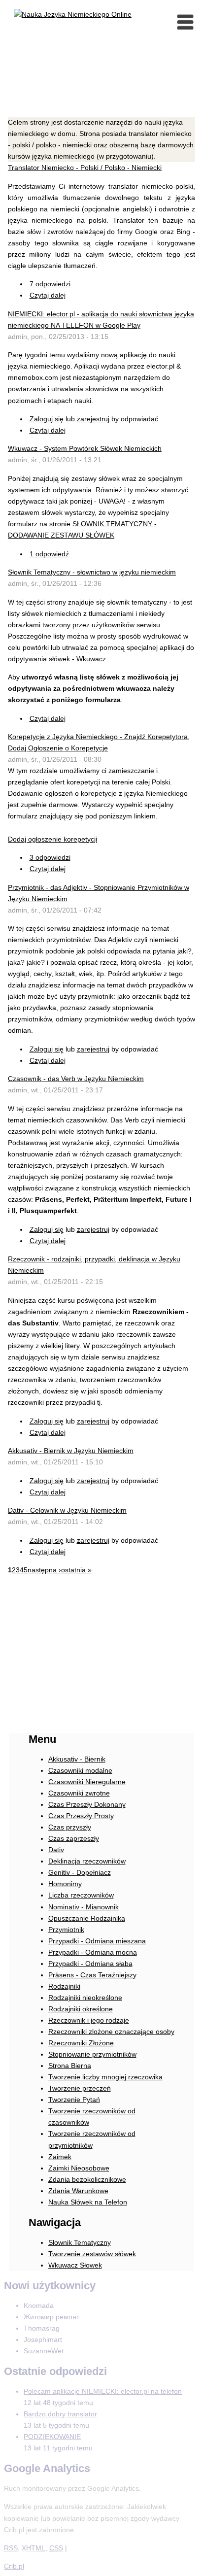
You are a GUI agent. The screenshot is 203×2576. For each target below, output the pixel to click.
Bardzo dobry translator (60, 2414)
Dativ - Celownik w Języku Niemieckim (67, 1510)
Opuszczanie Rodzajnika (87, 1918)
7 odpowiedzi (50, 284)
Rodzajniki (64, 1986)
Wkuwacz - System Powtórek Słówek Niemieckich (85, 448)
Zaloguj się (47, 419)
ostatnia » (76, 1570)
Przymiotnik (66, 1930)
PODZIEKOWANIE (52, 2437)
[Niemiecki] (73, 14)
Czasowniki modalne (80, 1770)
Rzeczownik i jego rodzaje (89, 2020)
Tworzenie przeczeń (80, 2088)
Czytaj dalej (48, 295)
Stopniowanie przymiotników (92, 2054)
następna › (44, 1570)
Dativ (56, 1850)
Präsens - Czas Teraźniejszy (92, 1975)
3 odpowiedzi (50, 857)
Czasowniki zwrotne (79, 1793)
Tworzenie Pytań (74, 2100)
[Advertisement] (101, 87)
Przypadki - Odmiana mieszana (97, 1941)
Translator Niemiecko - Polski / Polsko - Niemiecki (85, 168)
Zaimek (60, 2157)
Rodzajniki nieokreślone (85, 1998)
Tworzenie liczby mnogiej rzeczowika (105, 2077)
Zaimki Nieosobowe (79, 2168)
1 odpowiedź (49, 554)
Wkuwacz (91, 659)
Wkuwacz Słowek (75, 2265)
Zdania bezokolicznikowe (87, 2179)
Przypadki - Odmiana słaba (90, 1964)
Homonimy (65, 1884)
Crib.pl (14, 2566)
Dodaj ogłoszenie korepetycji (52, 839)
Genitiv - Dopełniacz (80, 1872)
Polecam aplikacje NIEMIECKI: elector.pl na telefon (103, 2391)
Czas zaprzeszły (74, 1838)
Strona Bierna (70, 2066)
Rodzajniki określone (81, 2009)
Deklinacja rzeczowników (87, 1861)
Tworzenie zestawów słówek (92, 2254)
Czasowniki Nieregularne (87, 1782)
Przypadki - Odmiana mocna (93, 1952)
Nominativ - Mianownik (84, 1907)
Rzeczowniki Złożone (81, 2043)
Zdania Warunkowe (78, 2191)
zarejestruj (93, 419)
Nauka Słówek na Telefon (88, 2202)
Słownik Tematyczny (80, 2242)
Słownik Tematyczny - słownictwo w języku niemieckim (92, 572)
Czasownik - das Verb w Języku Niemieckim (76, 1079)
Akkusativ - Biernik (77, 1759)
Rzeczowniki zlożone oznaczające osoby (111, 2032)
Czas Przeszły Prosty (81, 1816)
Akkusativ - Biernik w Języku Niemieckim (71, 1451)
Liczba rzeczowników (81, 1895)
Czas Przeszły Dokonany (87, 1804)
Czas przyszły (70, 1827)
